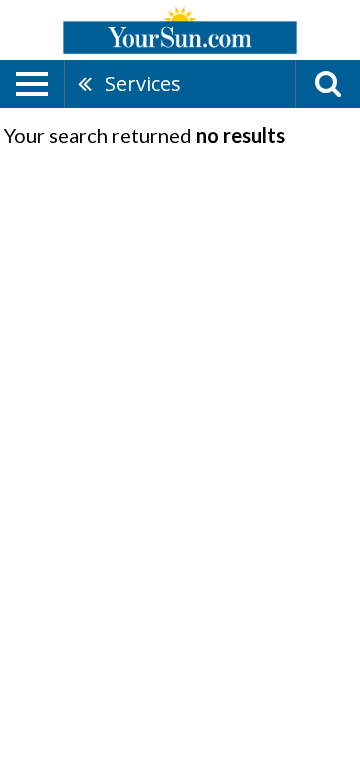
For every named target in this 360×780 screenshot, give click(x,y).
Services (143, 83)
